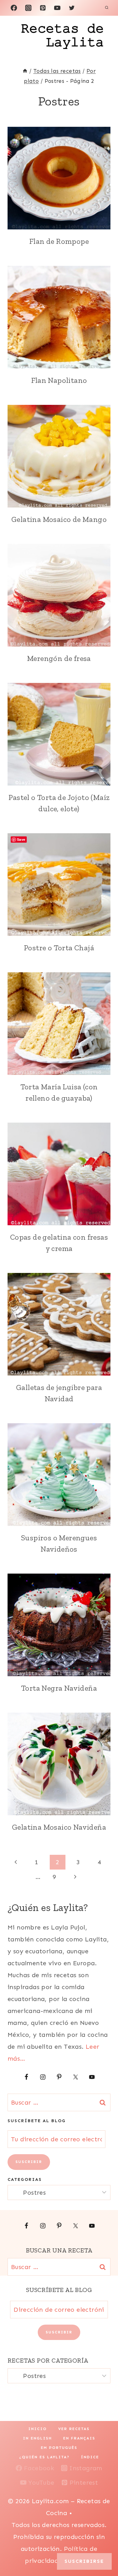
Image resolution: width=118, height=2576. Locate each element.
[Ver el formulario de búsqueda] (107, 8)
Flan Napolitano (59, 380)
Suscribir (29, 2162)
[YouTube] (57, 8)
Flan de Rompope (59, 241)
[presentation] (59, 178)
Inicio (38, 2429)
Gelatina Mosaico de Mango (59, 519)
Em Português (59, 2448)
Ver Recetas (74, 2429)
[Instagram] (28, 8)
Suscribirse (84, 2561)
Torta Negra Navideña (59, 1688)
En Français (79, 2438)
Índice (90, 2457)
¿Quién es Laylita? (44, 2457)
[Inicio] (25, 71)
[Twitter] (72, 8)
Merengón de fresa (59, 658)
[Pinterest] (43, 8)
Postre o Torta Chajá (59, 948)
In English (37, 2438)
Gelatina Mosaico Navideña (59, 1827)
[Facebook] (14, 8)
